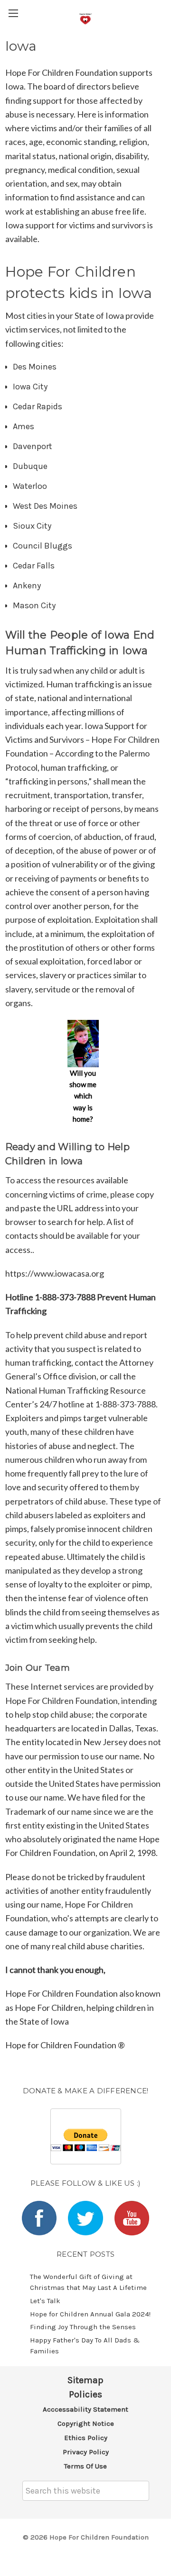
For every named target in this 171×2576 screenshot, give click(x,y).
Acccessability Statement (85, 2409)
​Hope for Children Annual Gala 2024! (90, 2314)
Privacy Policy (86, 2452)
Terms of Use (85, 2466)
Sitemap (85, 2380)
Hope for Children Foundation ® (65, 2045)
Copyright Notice (86, 2423)
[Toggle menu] (13, 13)
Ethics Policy (86, 2438)
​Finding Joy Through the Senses (83, 2327)
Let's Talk (45, 2301)
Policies (85, 2394)
